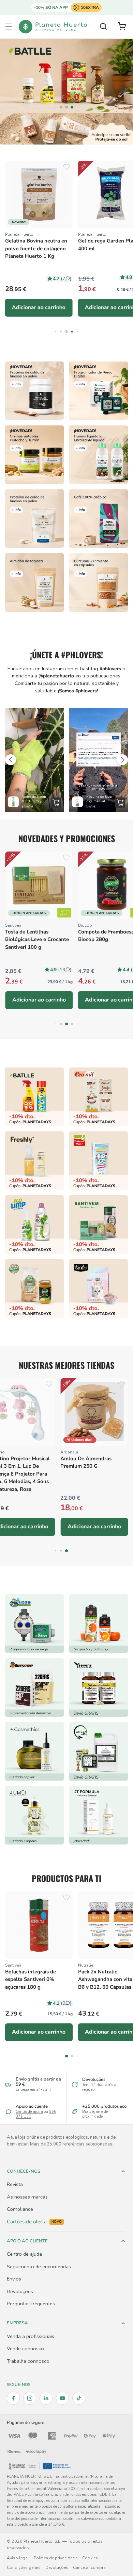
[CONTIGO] (66, 76)
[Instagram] (30, 2398)
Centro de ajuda (29, 2112)
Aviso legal (18, 2558)
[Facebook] (13, 2398)
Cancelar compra (89, 2567)
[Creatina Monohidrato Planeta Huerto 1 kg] (34, 519)
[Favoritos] (66, 167)
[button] (9, 27)
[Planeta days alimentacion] (99, 1225)
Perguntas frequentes (31, 2304)
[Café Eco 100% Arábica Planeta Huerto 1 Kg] (99, 519)
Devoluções (20, 2291)
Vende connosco (25, 2348)
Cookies (90, 2558)
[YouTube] (62, 2398)
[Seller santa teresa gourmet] (99, 1623)
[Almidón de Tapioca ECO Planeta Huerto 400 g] (34, 583)
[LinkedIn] (46, 2398)
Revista (15, 2184)
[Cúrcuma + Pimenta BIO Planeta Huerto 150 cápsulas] (99, 583)
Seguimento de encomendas (39, 2267)
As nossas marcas (27, 2197)
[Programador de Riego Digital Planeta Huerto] (99, 391)
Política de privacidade (56, 2558)
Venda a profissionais (31, 2336)
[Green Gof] (99, 1751)
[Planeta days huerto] (34, 1097)
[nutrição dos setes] (99, 1687)
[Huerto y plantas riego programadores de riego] (34, 1623)
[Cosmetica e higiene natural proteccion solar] (66, 129)
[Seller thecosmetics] (34, 1751)
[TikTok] (79, 2398)
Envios (14, 2279)
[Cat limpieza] (34, 1225)
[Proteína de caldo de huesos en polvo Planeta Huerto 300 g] (34, 391)
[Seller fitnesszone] (34, 1687)
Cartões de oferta (34, 2222)
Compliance (20, 2209)
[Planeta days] (99, 1097)
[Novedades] (34, 455)
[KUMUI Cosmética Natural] (34, 1815)
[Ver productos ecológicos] (64, 913)
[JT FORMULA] (99, 1815)
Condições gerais (24, 2567)
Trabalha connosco (28, 2361)
